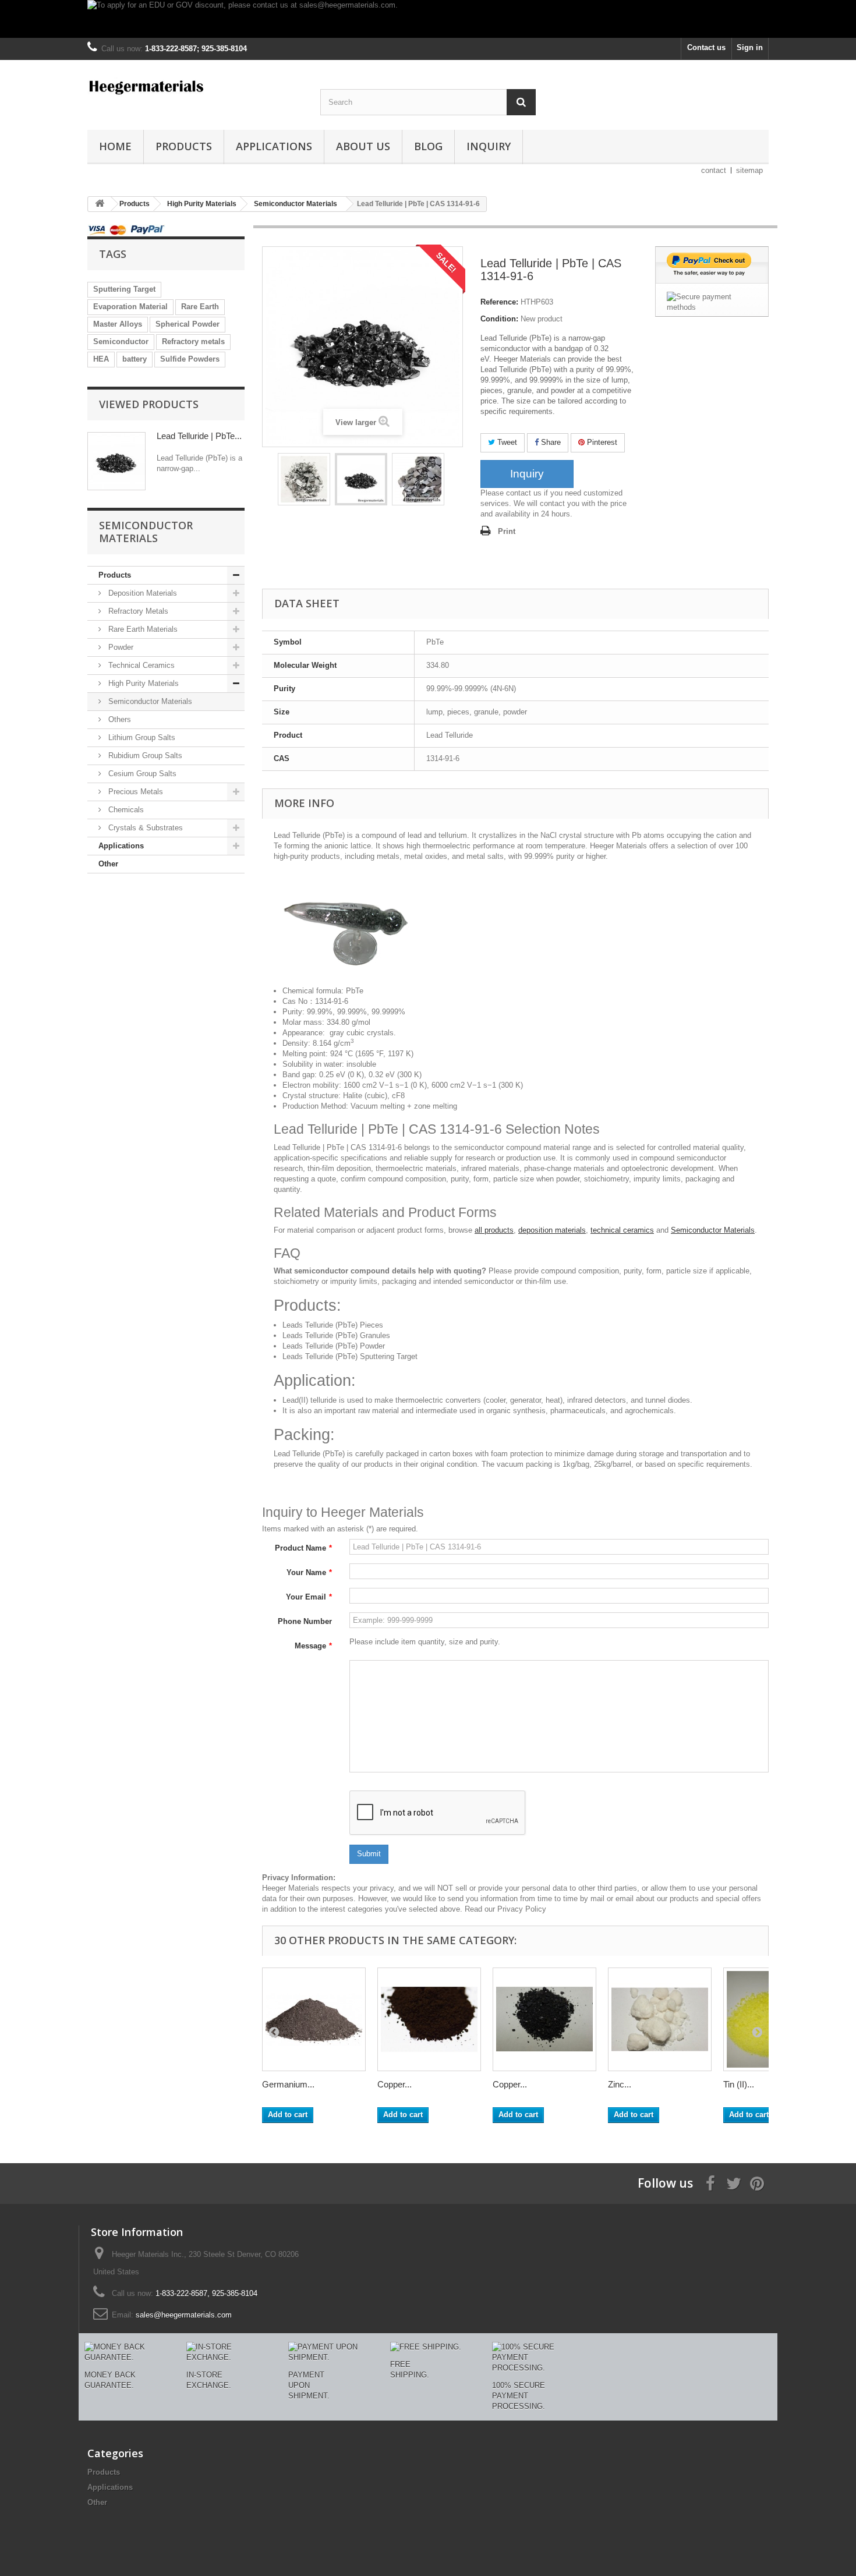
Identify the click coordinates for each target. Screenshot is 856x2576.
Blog (428, 146)
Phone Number (305, 1621)
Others (119, 719)
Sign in (750, 47)
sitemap (749, 170)
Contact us (706, 47)
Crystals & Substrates (144, 828)
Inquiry (489, 146)
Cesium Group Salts (141, 774)
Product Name (303, 1548)
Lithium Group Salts (141, 737)
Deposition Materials (142, 593)
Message (313, 1646)
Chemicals (125, 810)
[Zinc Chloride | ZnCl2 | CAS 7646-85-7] (660, 2019)
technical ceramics (622, 1230)
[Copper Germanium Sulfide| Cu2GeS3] (544, 2019)
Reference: (499, 302)
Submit (369, 1854)
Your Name (309, 1572)
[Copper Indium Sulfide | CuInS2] (429, 2019)
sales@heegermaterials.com (184, 2315)
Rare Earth (200, 307)
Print (507, 531)
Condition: (499, 319)
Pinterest (601, 442)
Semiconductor (121, 342)
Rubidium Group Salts (144, 756)
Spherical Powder (188, 324)
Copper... (395, 2084)
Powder (120, 647)
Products (184, 146)
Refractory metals (193, 342)
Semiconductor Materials (149, 701)
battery (135, 359)
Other (108, 864)
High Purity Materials (142, 683)
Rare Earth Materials (142, 629)
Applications (274, 146)
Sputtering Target (124, 289)
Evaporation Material (130, 307)
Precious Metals (135, 792)
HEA (101, 359)
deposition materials (552, 1230)
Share (550, 442)
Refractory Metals (137, 611)
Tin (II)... (739, 2084)
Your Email (309, 1597)
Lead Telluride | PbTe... (199, 436)
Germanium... (288, 2084)
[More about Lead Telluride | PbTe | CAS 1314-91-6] (116, 461)
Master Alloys (118, 324)
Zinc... (620, 2084)
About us (363, 146)
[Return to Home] (100, 204)
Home (115, 146)
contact (714, 170)
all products (494, 1230)
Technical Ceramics (140, 665)
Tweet (506, 442)
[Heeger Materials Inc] (195, 86)
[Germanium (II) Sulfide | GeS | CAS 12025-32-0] (314, 2019)
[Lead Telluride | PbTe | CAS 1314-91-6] (304, 479)
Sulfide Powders (190, 359)
